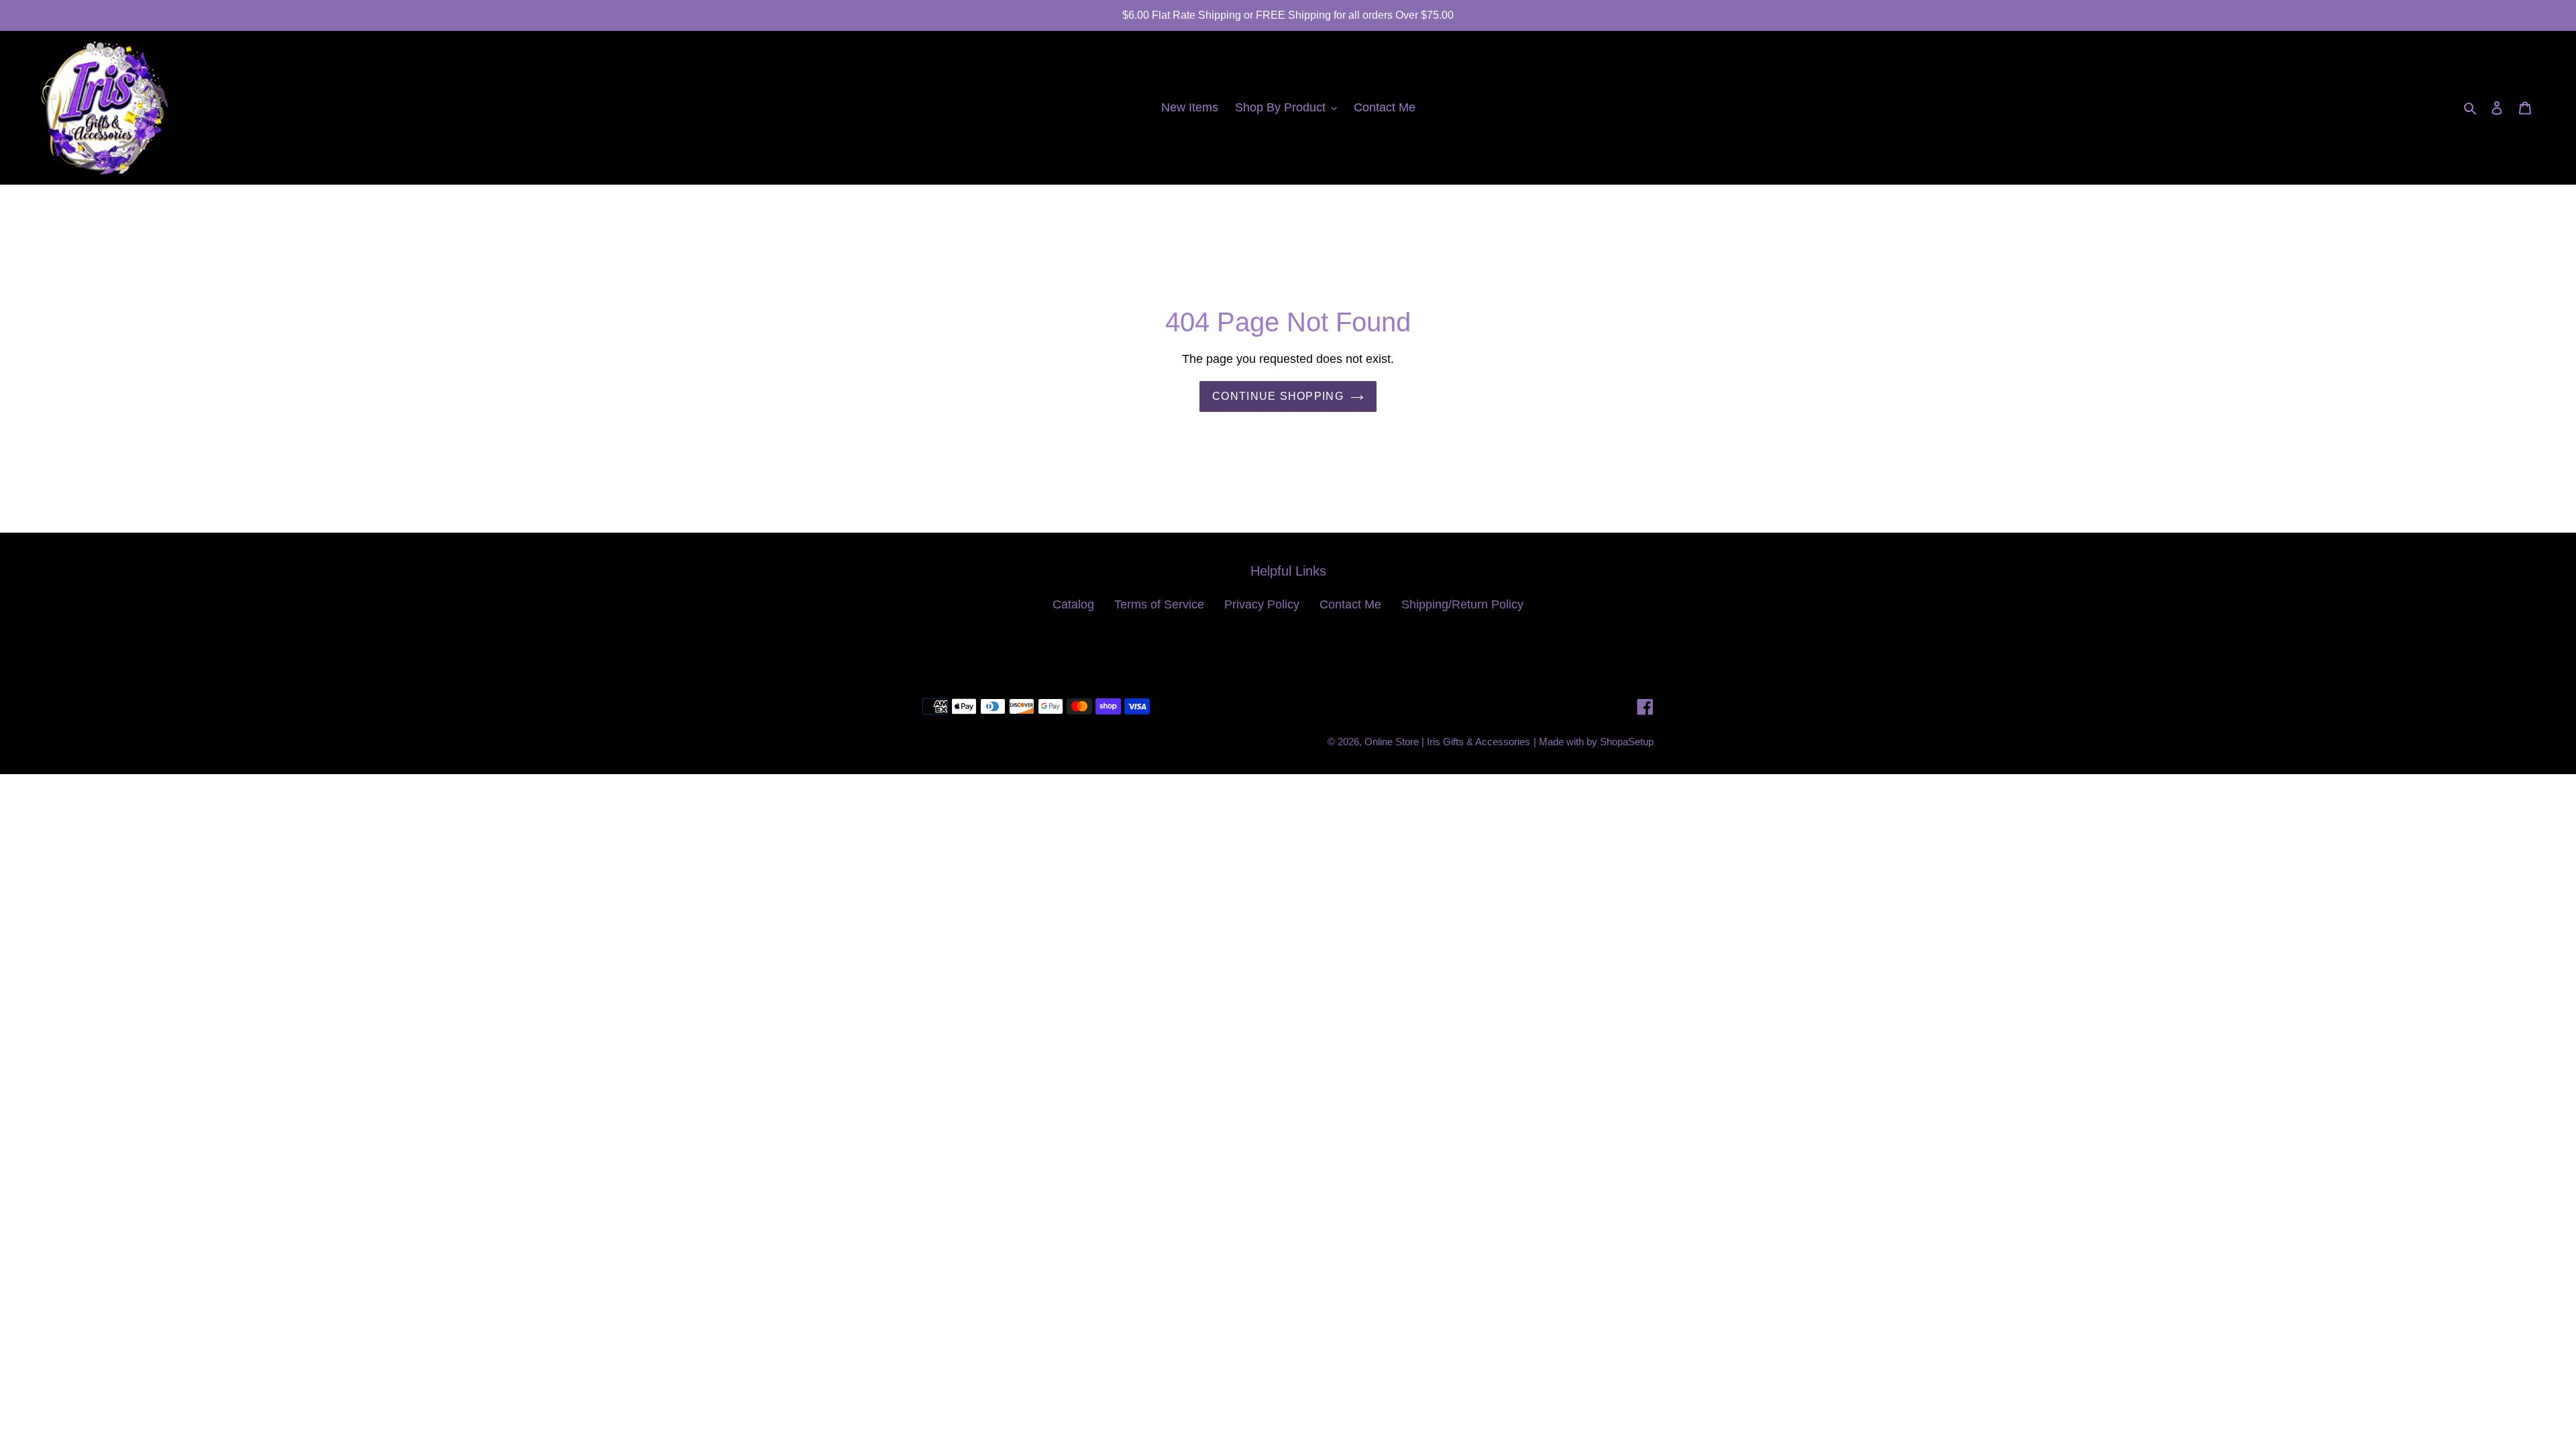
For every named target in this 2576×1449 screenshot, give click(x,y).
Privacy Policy (1262, 604)
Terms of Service (1159, 604)
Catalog (1073, 604)
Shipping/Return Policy (1462, 604)
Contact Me (1350, 604)
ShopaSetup (1627, 742)
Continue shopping (1278, 396)
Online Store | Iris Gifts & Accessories (1447, 742)
